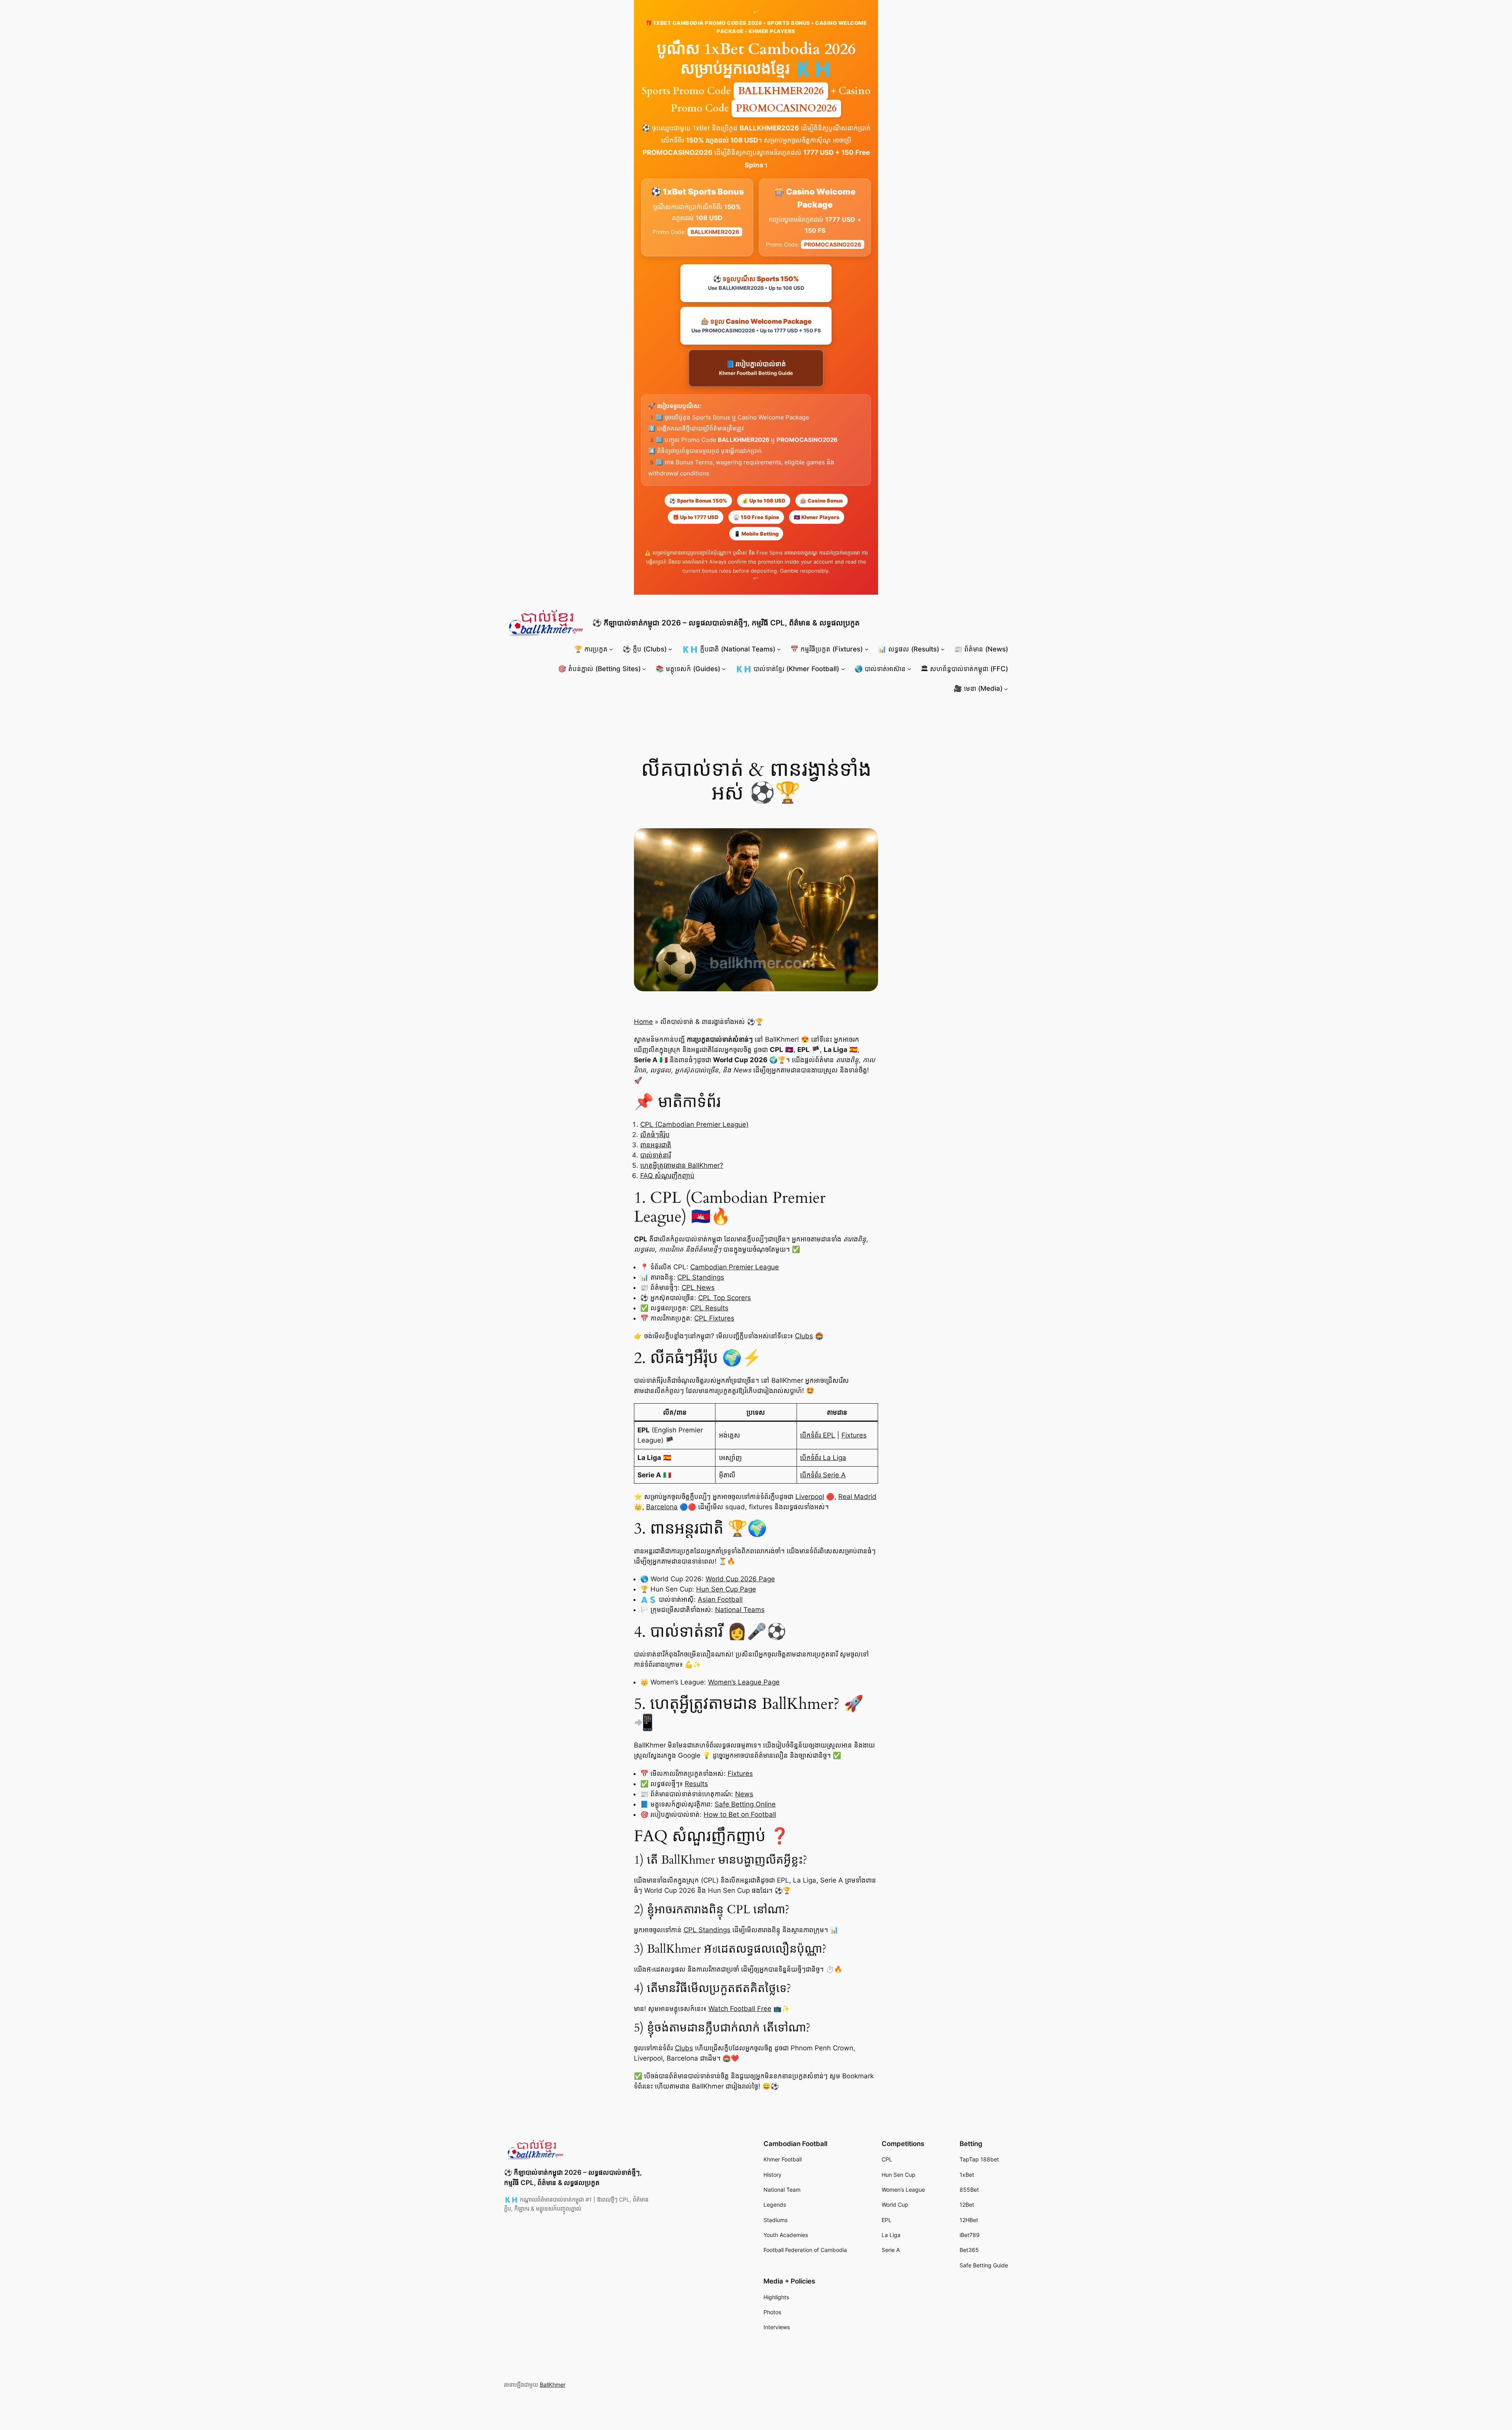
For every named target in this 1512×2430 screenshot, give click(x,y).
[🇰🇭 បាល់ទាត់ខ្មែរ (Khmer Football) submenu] (843, 669)
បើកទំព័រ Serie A (823, 1475)
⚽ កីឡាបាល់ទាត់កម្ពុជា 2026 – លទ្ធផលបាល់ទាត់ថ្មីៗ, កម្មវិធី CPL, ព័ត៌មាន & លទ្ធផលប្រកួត (726, 623)
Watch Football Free (740, 2009)
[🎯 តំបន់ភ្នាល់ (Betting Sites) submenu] (644, 669)
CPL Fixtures (714, 1318)
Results (696, 1784)
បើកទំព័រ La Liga (823, 1458)
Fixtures (854, 1435)
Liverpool (810, 1497)
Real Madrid (857, 1497)
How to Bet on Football (740, 1814)
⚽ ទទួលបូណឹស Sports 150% (756, 283)
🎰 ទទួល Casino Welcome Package (756, 326)
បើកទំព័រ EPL (818, 1435)
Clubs (804, 1336)
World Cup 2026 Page (740, 1579)
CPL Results (709, 1308)
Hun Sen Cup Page (726, 1589)
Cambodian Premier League (735, 1267)
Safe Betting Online (745, 1804)
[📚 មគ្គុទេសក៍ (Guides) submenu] (724, 669)
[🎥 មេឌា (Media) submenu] (1006, 688)
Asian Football (720, 1599)
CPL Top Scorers (724, 1298)
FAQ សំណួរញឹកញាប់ (667, 1176)
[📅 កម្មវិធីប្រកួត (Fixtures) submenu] (867, 649)
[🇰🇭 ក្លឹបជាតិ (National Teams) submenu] (779, 649)
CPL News (698, 1287)
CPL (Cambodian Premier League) (694, 1124)
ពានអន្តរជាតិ (656, 1145)
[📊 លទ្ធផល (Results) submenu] (943, 649)
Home (643, 1022)
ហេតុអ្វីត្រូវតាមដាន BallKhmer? (682, 1165)
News (744, 1794)
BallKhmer (553, 2385)
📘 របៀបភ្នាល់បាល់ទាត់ (756, 368)
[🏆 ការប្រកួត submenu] (611, 649)
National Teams (740, 1610)
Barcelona (662, 1507)
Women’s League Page (744, 1682)
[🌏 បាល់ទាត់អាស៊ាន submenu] (909, 669)
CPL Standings (701, 1277)
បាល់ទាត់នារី (656, 1155)
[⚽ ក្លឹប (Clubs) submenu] (670, 649)
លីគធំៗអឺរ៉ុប (655, 1135)
